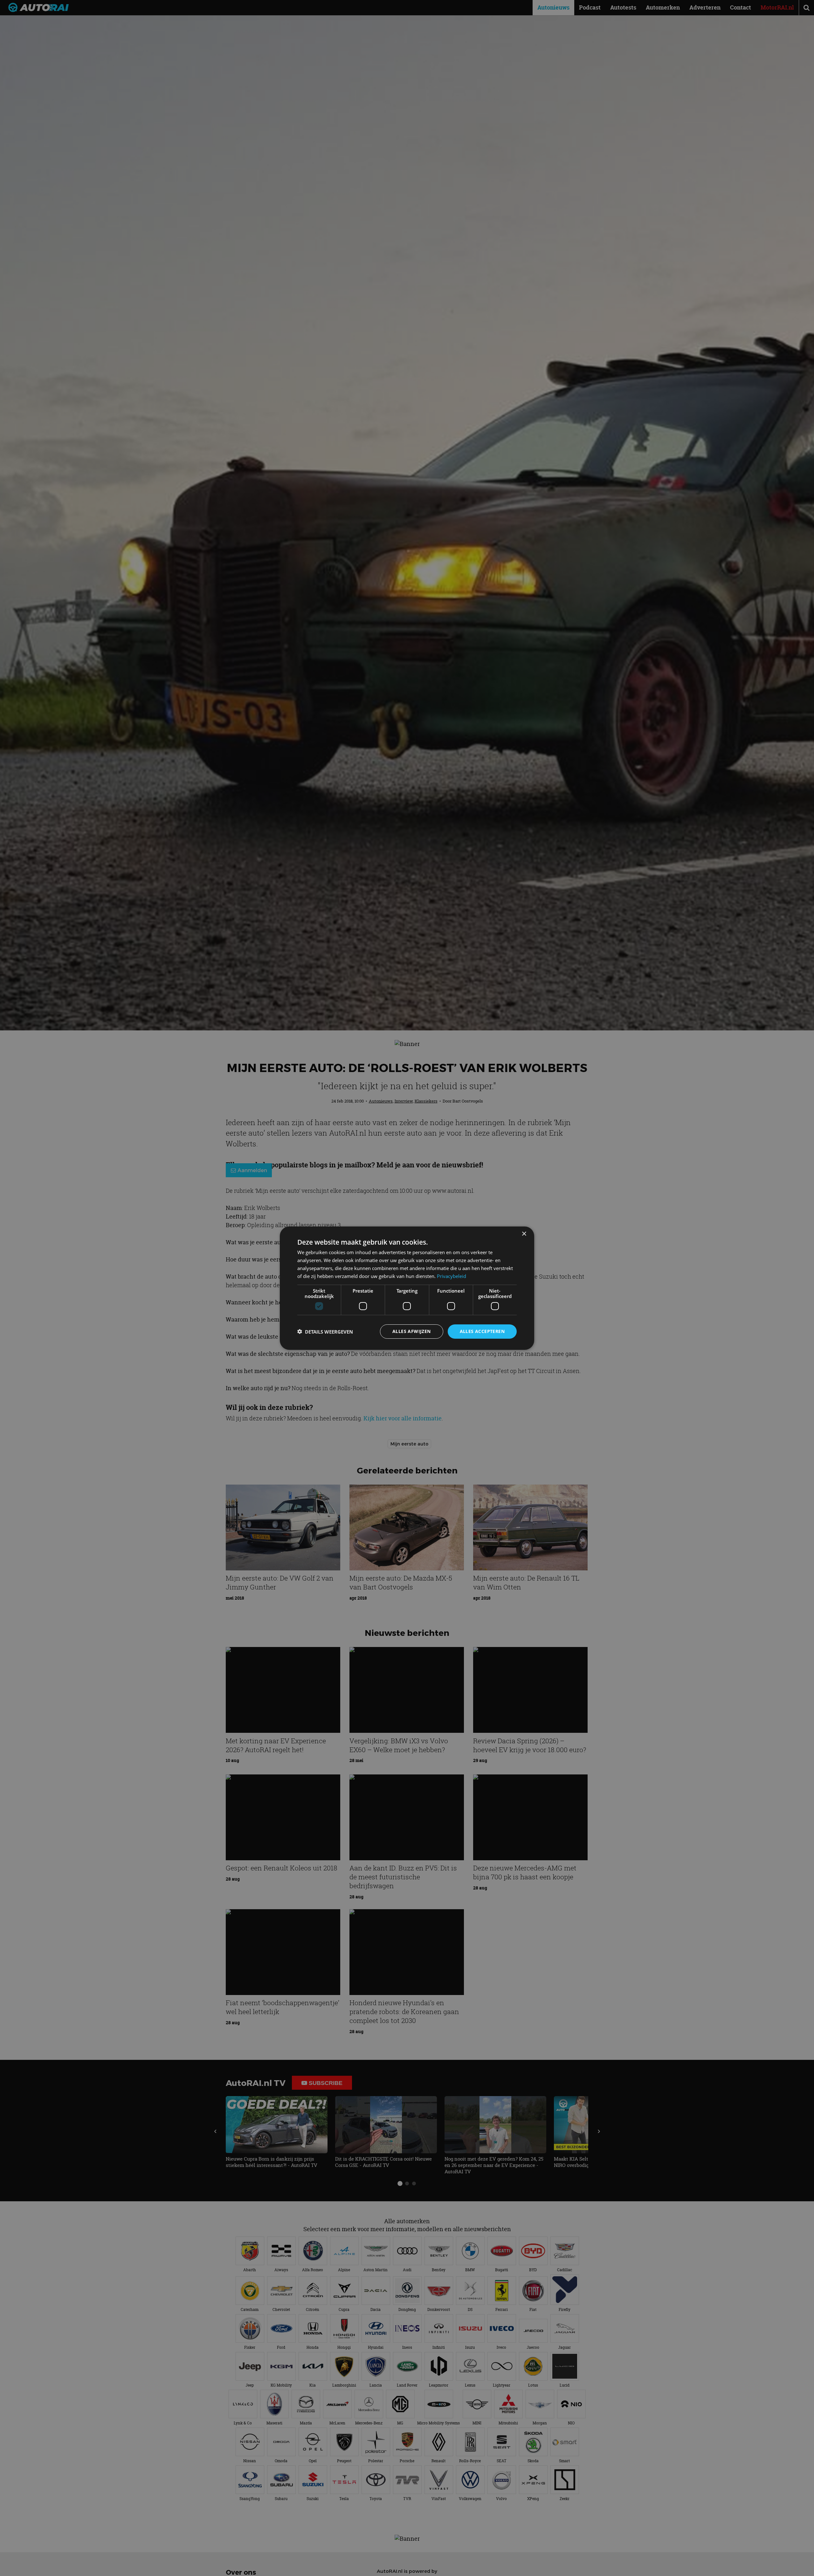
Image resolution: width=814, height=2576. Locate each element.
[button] (325, 1331)
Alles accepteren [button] (482, 1331)
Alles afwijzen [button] (412, 1331)
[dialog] (407, 1288)
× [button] (524, 1234)
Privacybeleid (452, 1276)
